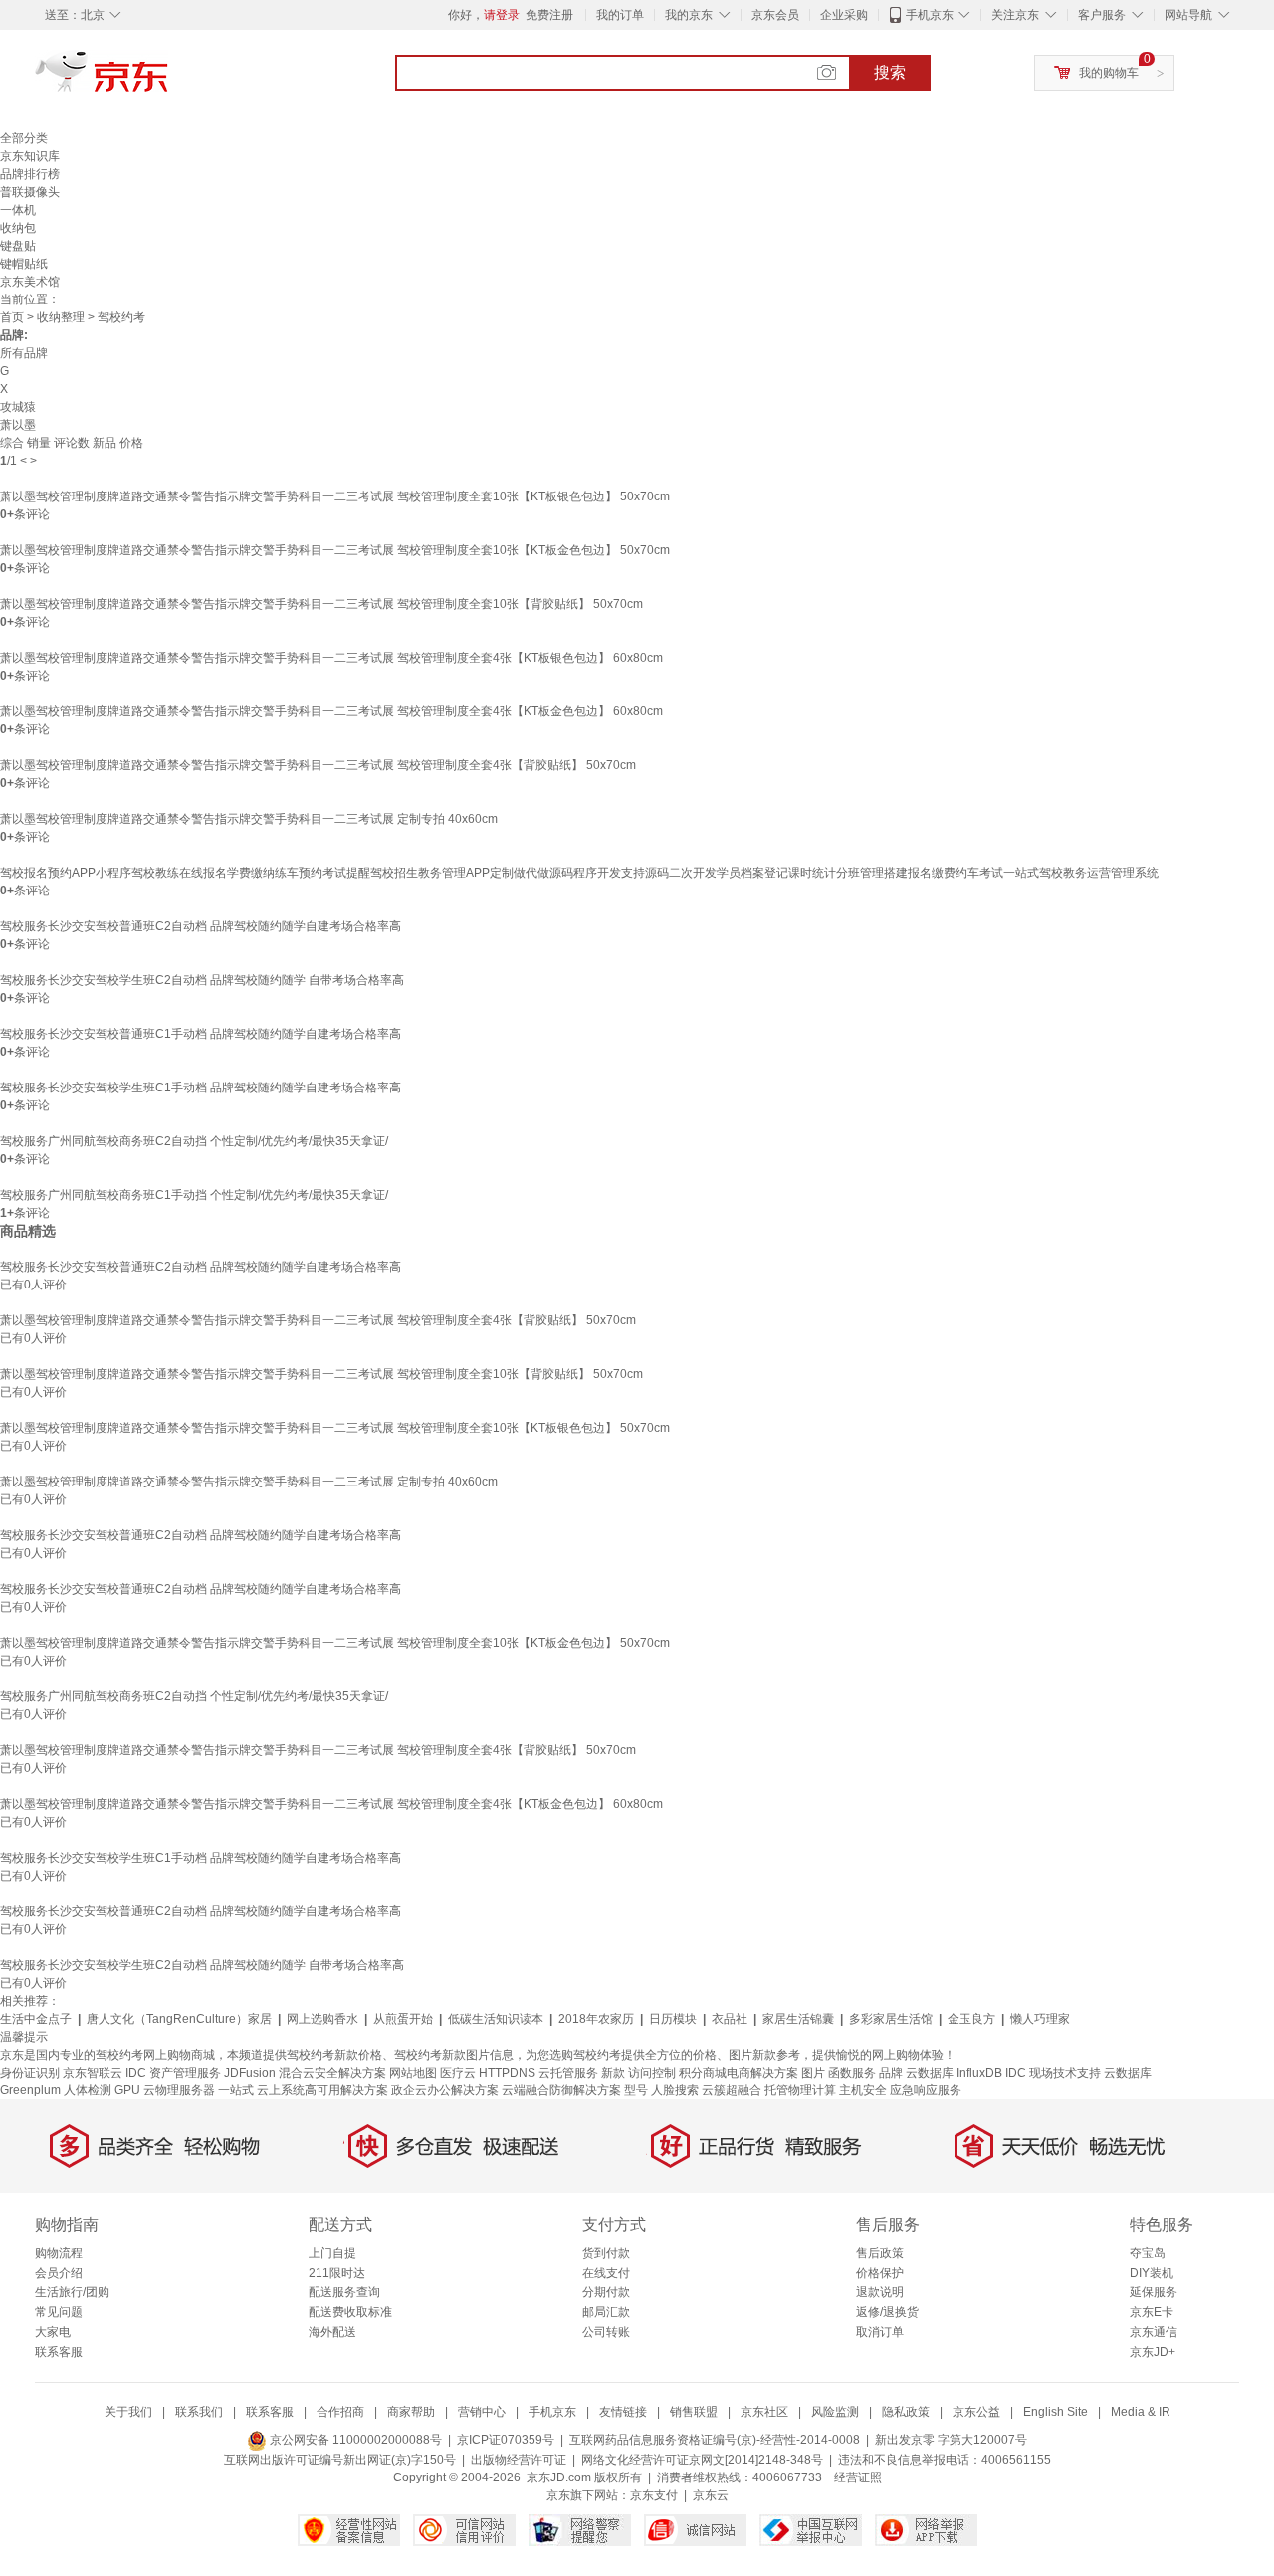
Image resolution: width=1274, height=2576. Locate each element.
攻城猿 (18, 407)
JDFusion (250, 2073)
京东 (169, 80)
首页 (12, 317)
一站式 (236, 2090)
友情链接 (623, 2412)
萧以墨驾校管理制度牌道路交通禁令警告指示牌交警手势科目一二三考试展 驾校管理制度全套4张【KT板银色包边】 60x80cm (331, 658)
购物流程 (59, 2253)
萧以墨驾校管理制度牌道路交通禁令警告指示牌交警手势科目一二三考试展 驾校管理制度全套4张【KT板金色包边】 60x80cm (331, 711)
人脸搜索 (675, 2090)
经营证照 (858, 2477)
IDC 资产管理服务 (173, 2073)
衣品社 (730, 2019)
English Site (1056, 2412)
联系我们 (199, 2412)
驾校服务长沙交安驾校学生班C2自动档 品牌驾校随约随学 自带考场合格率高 (202, 980)
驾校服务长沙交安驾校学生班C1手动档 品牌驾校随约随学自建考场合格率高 (201, 1088)
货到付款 (606, 2253)
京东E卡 (1152, 2312)
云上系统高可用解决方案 (322, 2090)
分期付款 (606, 2292)
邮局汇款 (606, 2312)
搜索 (890, 72)
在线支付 (606, 2273)
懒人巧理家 (1040, 2019)
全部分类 (24, 138)
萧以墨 (18, 425)
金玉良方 (971, 2019)
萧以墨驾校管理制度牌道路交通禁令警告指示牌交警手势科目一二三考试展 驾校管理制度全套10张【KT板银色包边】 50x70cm (335, 496)
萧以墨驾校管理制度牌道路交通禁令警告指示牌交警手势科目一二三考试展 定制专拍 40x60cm (249, 819)
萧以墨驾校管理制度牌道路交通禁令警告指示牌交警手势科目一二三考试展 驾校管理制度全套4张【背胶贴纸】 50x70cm (318, 765)
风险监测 (835, 2412)
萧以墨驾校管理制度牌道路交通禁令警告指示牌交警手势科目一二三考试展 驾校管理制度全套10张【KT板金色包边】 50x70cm (335, 550)
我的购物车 (1109, 73)
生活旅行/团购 (72, 2292)
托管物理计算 (800, 2090)
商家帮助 (411, 2412)
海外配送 (332, 2332)
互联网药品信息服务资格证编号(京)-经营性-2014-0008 (715, 2440)
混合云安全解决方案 (332, 2073)
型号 (636, 2090)
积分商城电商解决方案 (739, 2073)
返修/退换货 (887, 2312)
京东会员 (775, 15)
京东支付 (654, 2495)
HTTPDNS (507, 2073)
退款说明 (880, 2292)
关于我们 (128, 2412)
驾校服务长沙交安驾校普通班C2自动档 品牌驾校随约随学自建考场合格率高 (201, 926)
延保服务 (1154, 2292)
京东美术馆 (30, 282)
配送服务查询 (344, 2292)
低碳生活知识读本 (496, 2019)
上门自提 (332, 2253)
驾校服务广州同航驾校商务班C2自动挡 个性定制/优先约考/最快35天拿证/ (194, 1141)
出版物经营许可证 (519, 2460)
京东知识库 (30, 156)
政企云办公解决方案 (445, 2090)
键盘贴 (18, 246)
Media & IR (1141, 2412)
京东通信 (1154, 2332)
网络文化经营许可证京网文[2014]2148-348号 (702, 2460)
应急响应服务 (926, 2090)
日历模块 (673, 2019)
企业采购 (844, 15)
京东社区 (764, 2412)
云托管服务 (568, 2073)
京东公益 (976, 2412)
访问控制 (652, 2073)
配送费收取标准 (350, 2312)
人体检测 (88, 2090)
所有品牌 (24, 353)
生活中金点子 (36, 2019)
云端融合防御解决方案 (561, 2090)
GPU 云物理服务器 (165, 2090)
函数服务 (852, 2073)
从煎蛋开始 (403, 2019)
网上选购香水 (322, 2019)
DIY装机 (1152, 2273)
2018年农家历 (596, 2019)
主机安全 (863, 2090)
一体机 (18, 210)
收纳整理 (61, 317)
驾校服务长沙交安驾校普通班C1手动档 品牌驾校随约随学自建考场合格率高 (201, 1034)
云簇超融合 (732, 2090)
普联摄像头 (30, 192)
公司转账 (606, 2332)
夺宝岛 (1148, 2253)
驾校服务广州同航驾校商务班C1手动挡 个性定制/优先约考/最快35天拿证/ (194, 1195)
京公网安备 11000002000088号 (354, 2440)
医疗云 (458, 2073)
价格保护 (880, 2273)
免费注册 (549, 15)
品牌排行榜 (30, 174)
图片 (813, 2073)
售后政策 (880, 2253)
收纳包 (18, 228)
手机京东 (930, 15)
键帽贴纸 (24, 264)
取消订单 (880, 2332)
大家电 (53, 2332)
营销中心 (482, 2412)
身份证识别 (30, 2073)
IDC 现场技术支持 (1053, 2073)
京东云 (711, 2495)
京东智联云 (93, 2073)
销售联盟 (694, 2412)
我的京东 (689, 15)
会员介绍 (59, 2273)
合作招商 (340, 2412)
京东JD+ (1153, 2352)
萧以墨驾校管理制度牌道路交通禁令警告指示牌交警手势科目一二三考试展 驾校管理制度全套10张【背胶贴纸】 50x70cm (321, 604)
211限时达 (337, 2273)
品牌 (891, 2073)
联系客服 (59, 2352)
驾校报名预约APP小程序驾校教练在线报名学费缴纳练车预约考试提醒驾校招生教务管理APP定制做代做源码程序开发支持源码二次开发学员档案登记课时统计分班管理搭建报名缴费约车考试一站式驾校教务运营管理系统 (579, 873)
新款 (613, 2073)
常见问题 (59, 2312)
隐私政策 (906, 2412)
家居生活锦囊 (798, 2019)
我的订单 (620, 15)
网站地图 (413, 2073)
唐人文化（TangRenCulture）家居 (179, 2019)
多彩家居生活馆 (891, 2019)
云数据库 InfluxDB (954, 2073)
